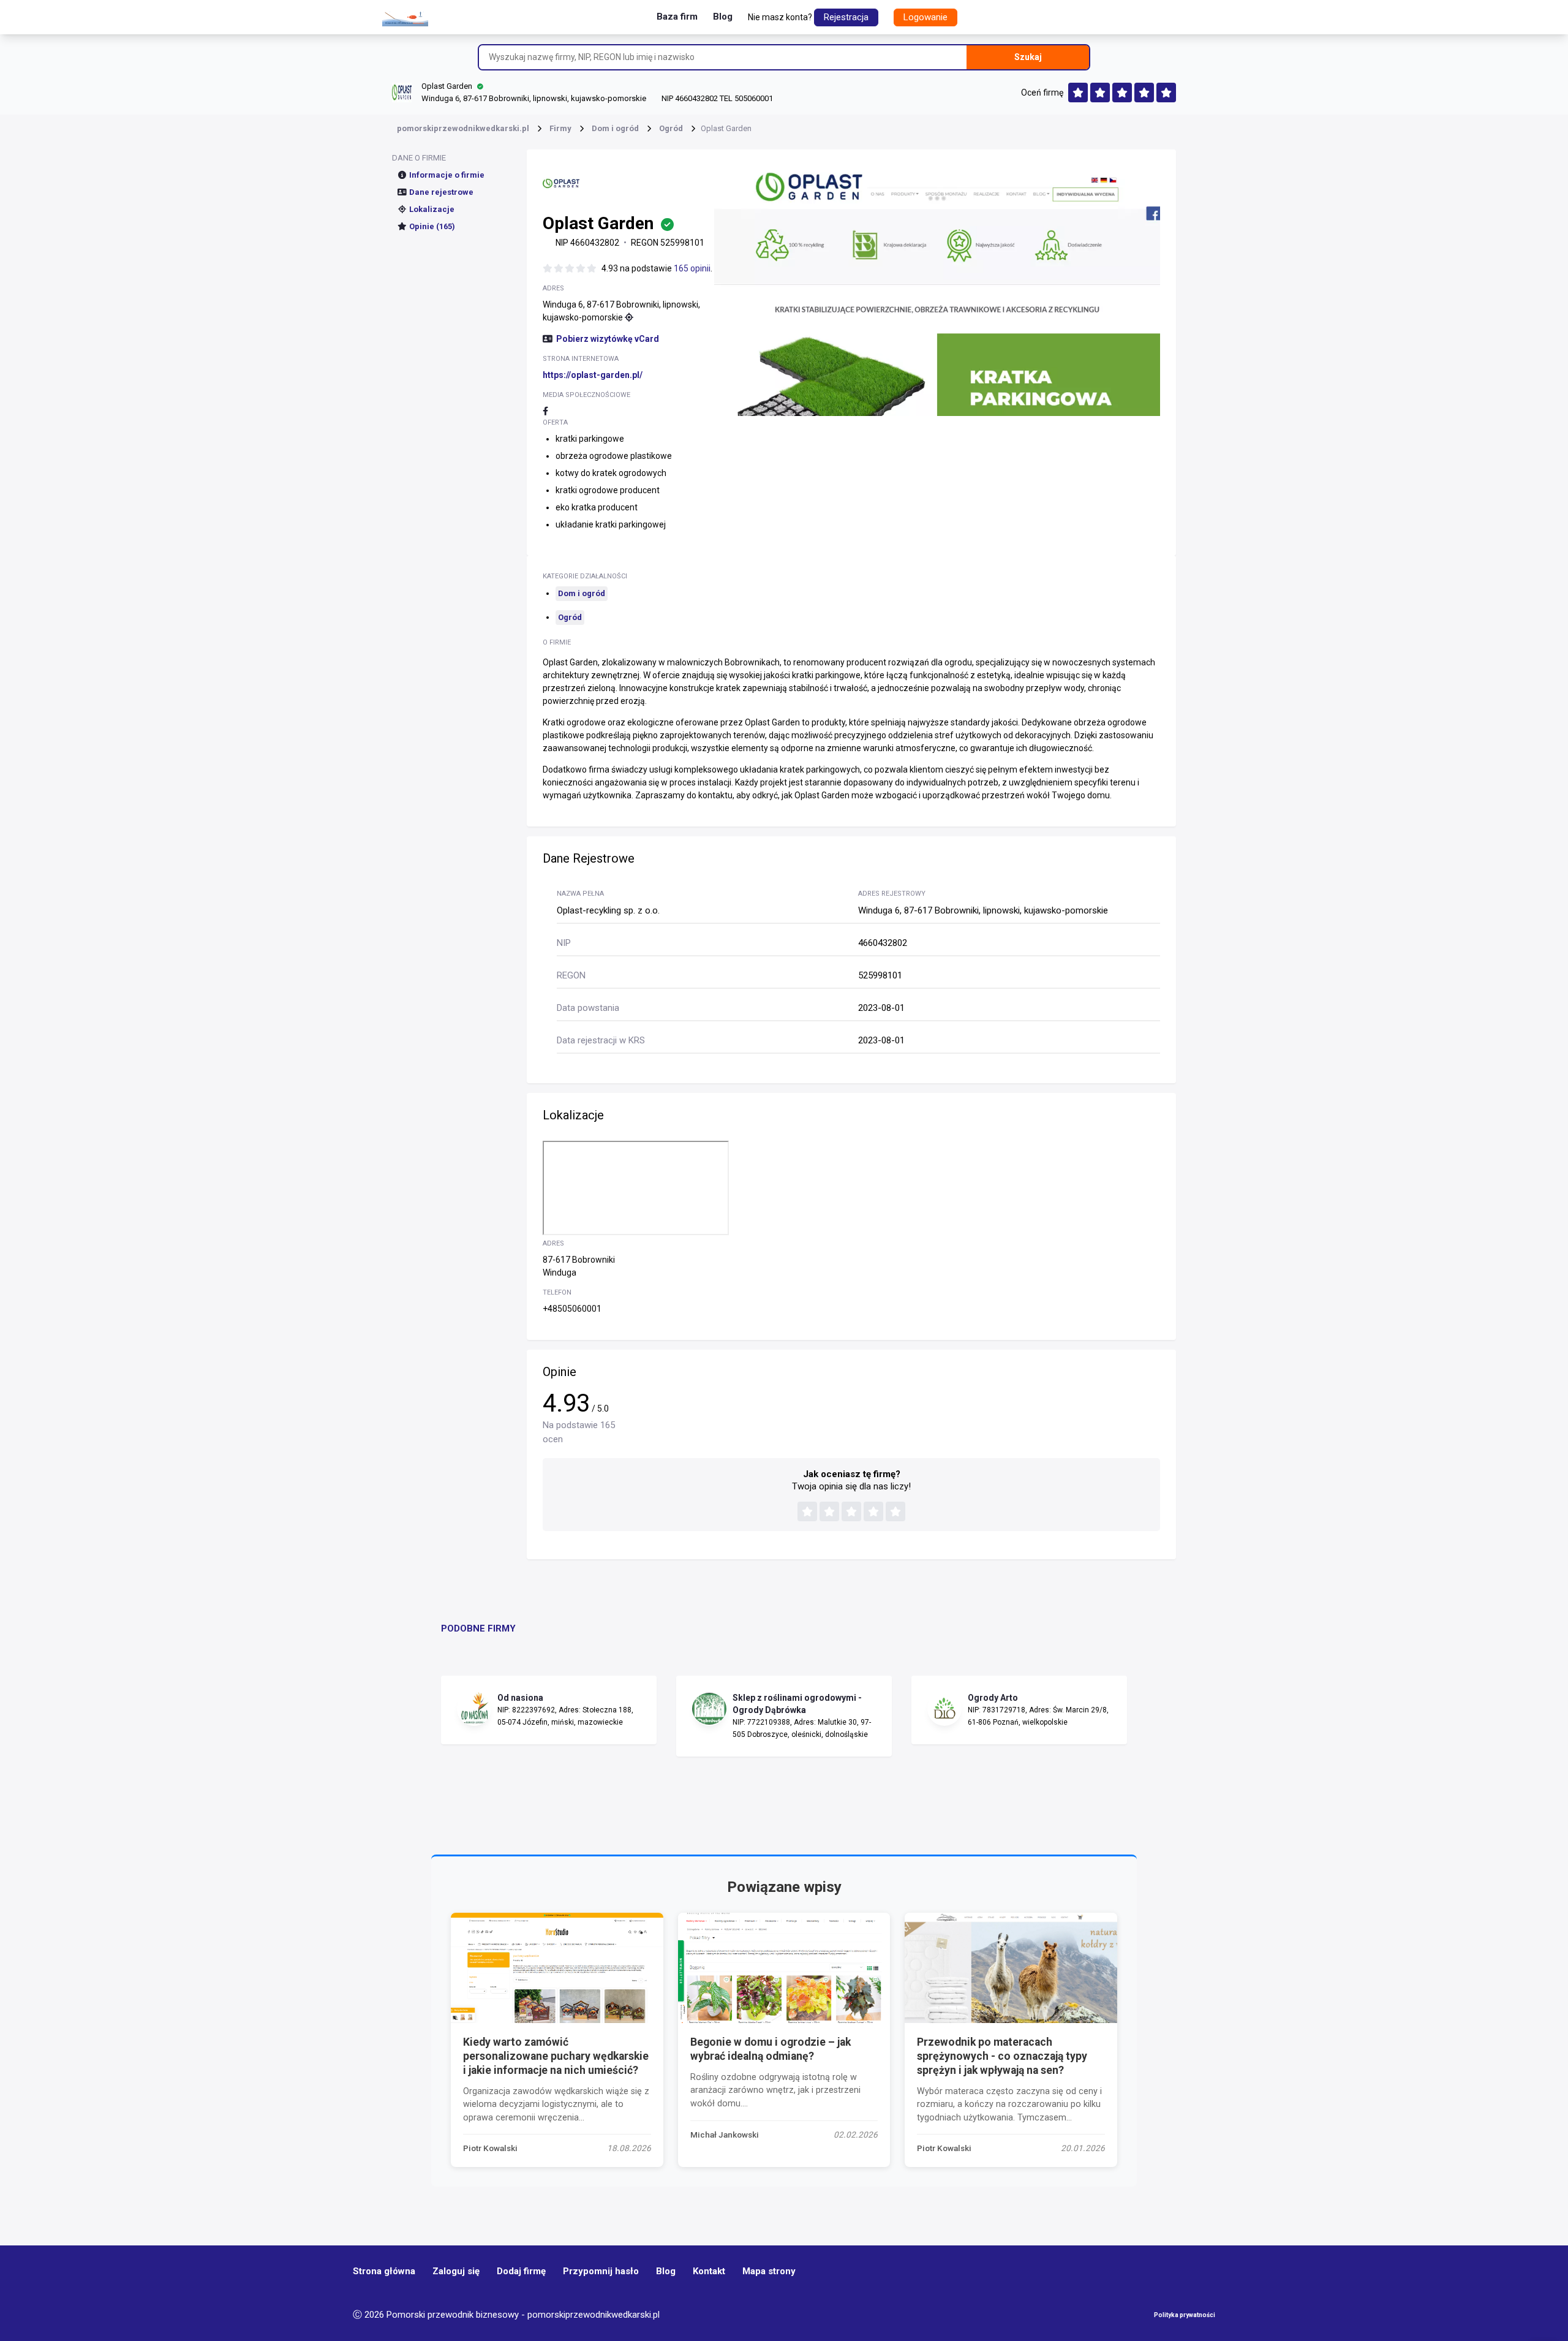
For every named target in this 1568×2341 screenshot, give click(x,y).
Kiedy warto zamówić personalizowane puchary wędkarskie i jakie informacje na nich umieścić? (556, 2056)
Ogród (570, 617)
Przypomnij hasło (601, 2271)
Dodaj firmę (521, 2271)
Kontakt (709, 2271)
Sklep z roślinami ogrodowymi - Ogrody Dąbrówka (797, 1704)
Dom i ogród (582, 593)
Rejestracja (846, 17)
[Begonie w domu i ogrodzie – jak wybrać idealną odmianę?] (784, 1968)
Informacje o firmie (447, 175)
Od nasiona (520, 1698)
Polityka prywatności (1185, 2315)
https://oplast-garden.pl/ (593, 375)
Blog (723, 17)
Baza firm (677, 17)
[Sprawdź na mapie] (629, 317)
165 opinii (692, 268)
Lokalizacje (432, 209)
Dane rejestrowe (441, 192)
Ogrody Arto (993, 1698)
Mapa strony (769, 2271)
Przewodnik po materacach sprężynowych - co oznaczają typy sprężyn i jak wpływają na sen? (1002, 2056)
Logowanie (925, 17)
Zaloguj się (456, 2271)
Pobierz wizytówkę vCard (608, 339)
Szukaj (1028, 57)
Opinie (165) (432, 226)
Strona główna (384, 2271)
